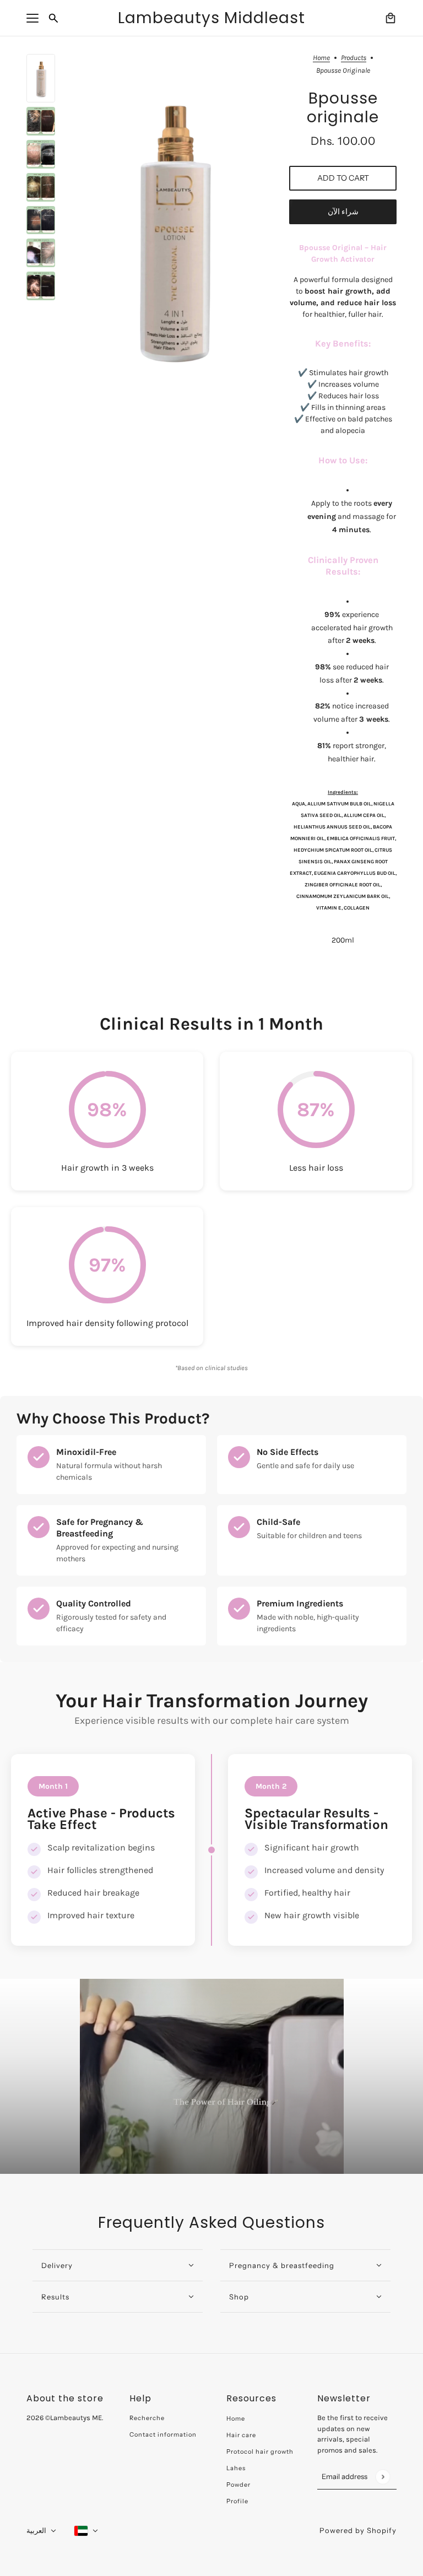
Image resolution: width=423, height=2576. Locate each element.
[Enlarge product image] (172, 226)
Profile (237, 2501)
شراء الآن (343, 212)
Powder (238, 2485)
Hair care (241, 2435)
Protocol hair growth (260, 2451)
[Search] (53, 18)
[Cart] (391, 18)
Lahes (236, 2468)
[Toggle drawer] (32, 18)
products (354, 58)
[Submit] (383, 2477)
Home (321, 58)
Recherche (147, 2418)
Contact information (163, 2434)
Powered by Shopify (358, 2530)
